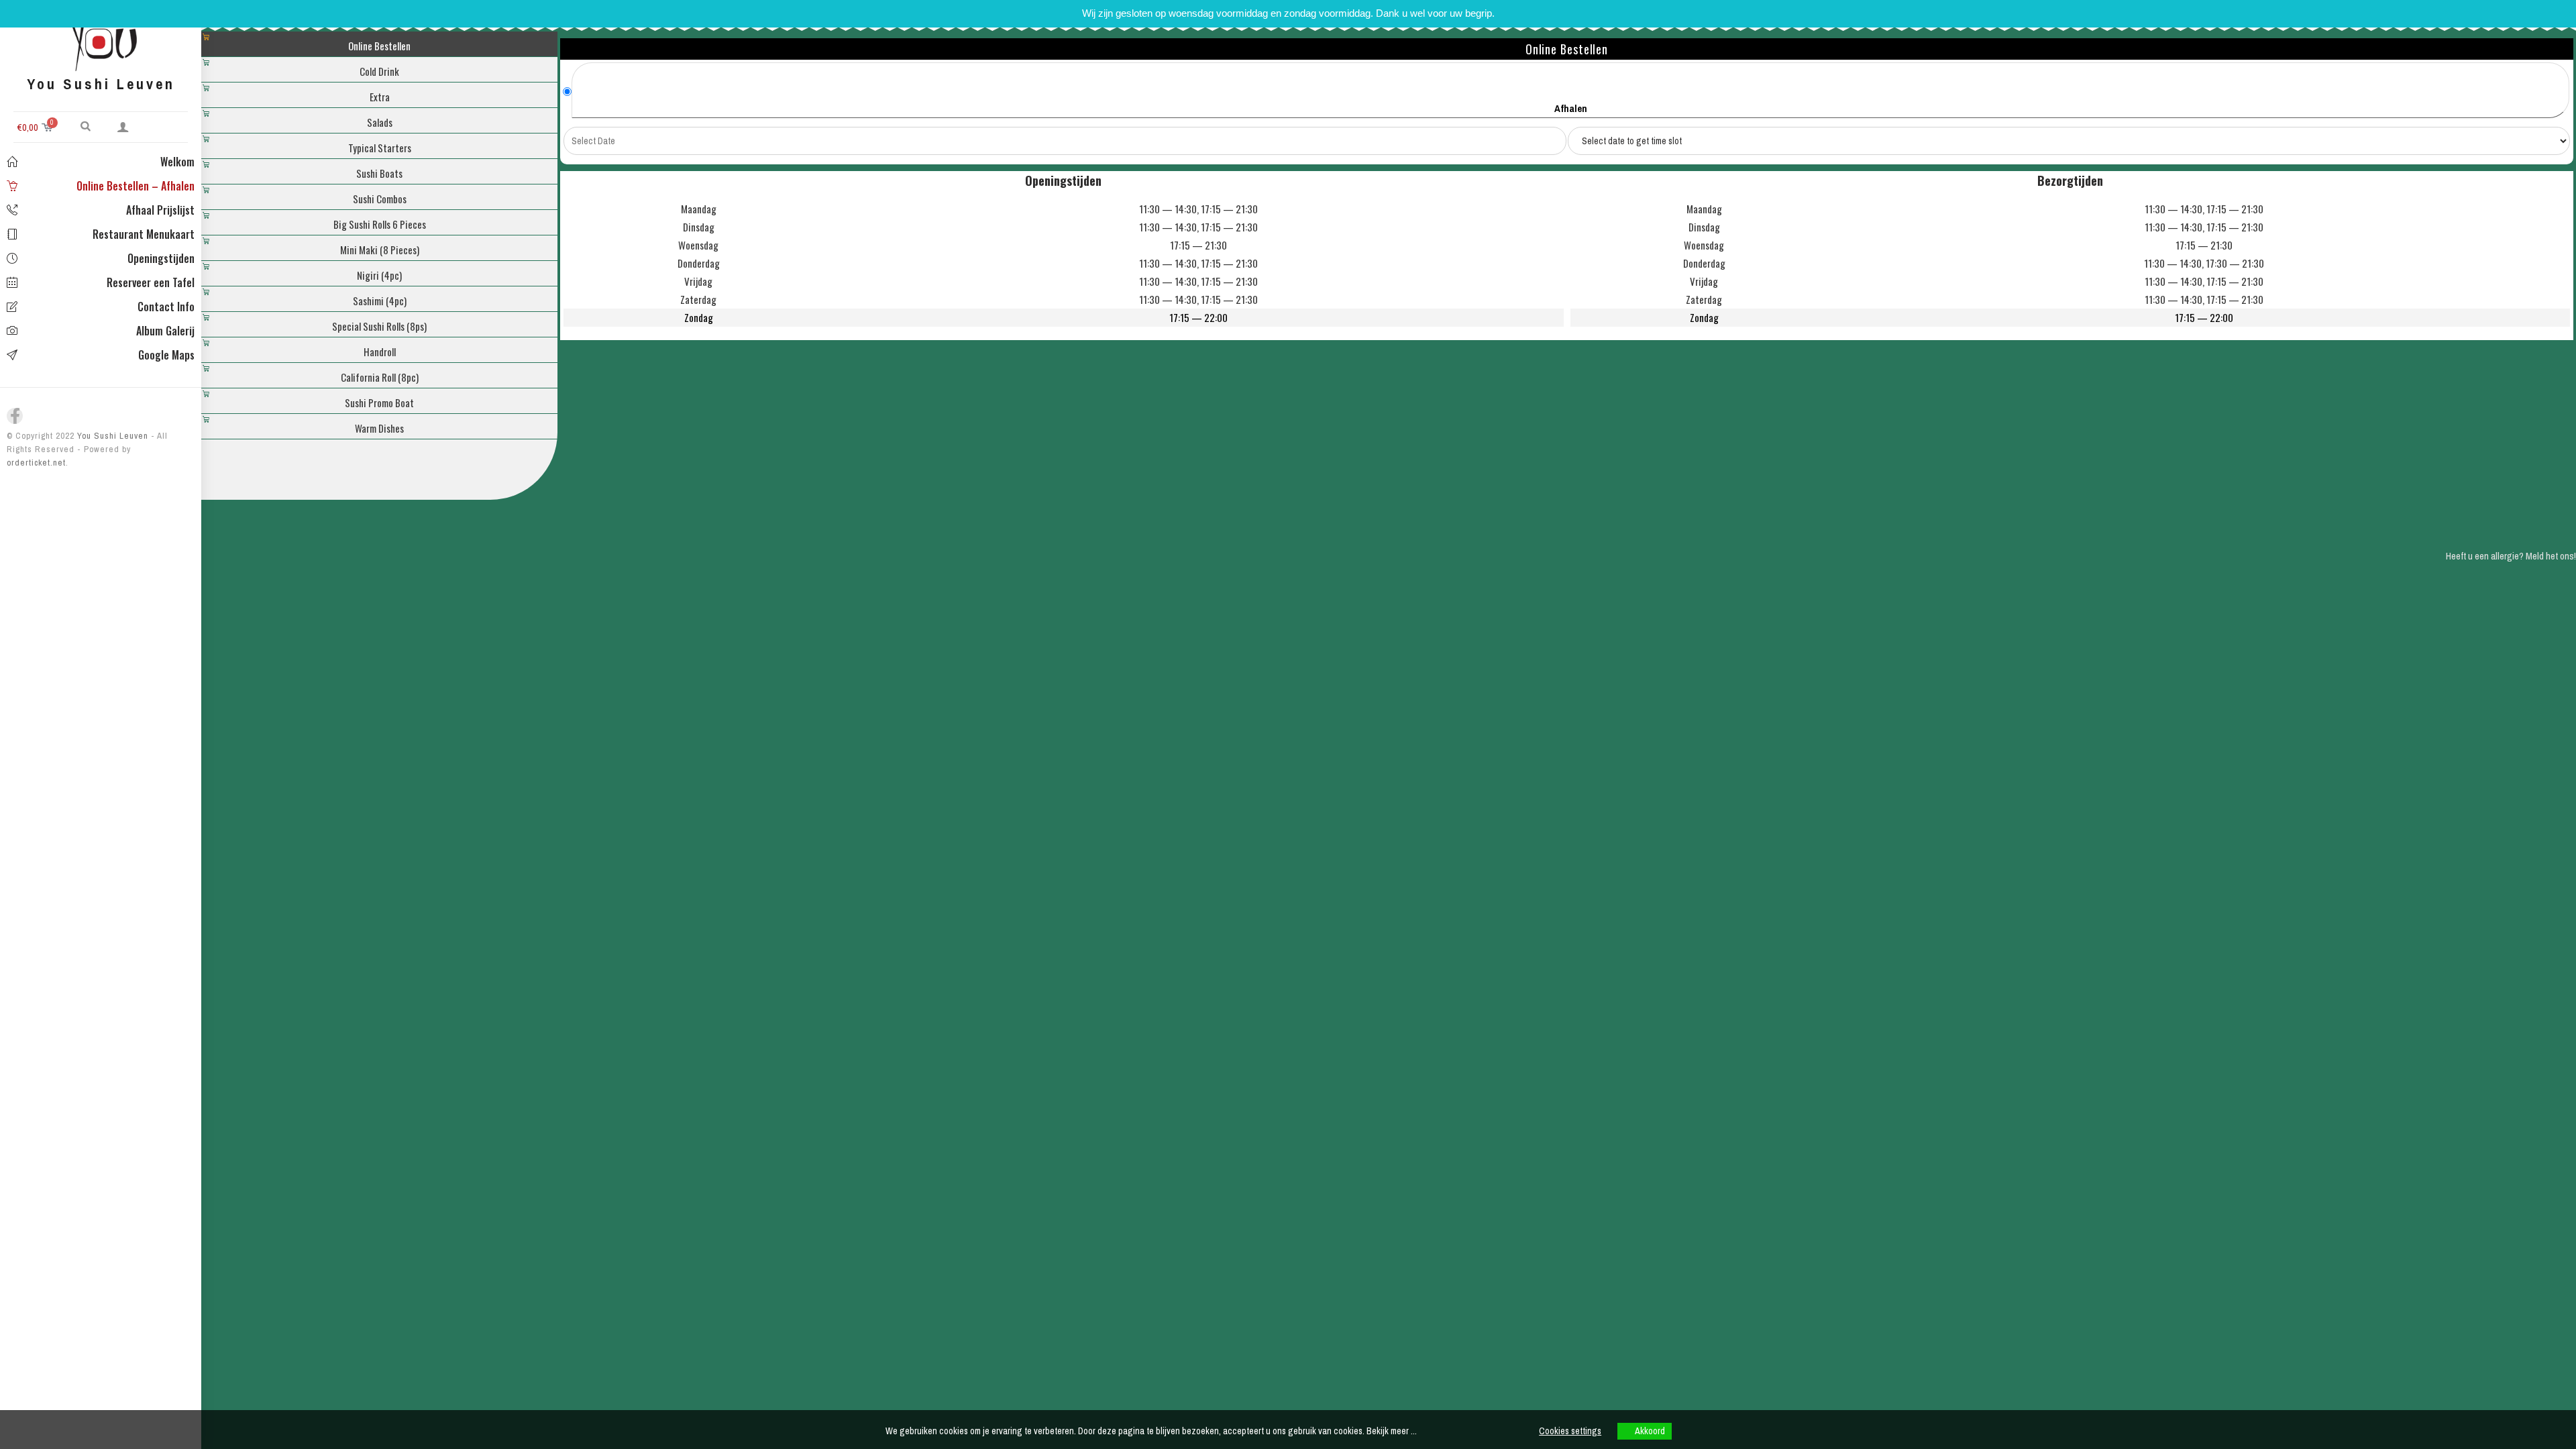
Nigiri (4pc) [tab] (379, 275)
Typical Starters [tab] (380, 148)
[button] (86, 125)
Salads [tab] (380, 122)
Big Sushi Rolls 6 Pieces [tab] (380, 224)
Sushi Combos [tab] (380, 199)
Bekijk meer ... (1392, 1431)
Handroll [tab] (380, 352)
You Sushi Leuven (111, 436)
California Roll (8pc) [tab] (380, 377)
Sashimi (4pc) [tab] (380, 301)
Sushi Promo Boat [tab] (379, 402)
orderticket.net (36, 463)
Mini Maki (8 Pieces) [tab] (380, 250)
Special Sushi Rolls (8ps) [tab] (379, 326)
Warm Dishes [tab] (379, 428)
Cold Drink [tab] (379, 71)
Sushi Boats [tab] (379, 173)
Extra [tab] (380, 97)
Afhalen (1571, 108)
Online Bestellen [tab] (379, 46)
